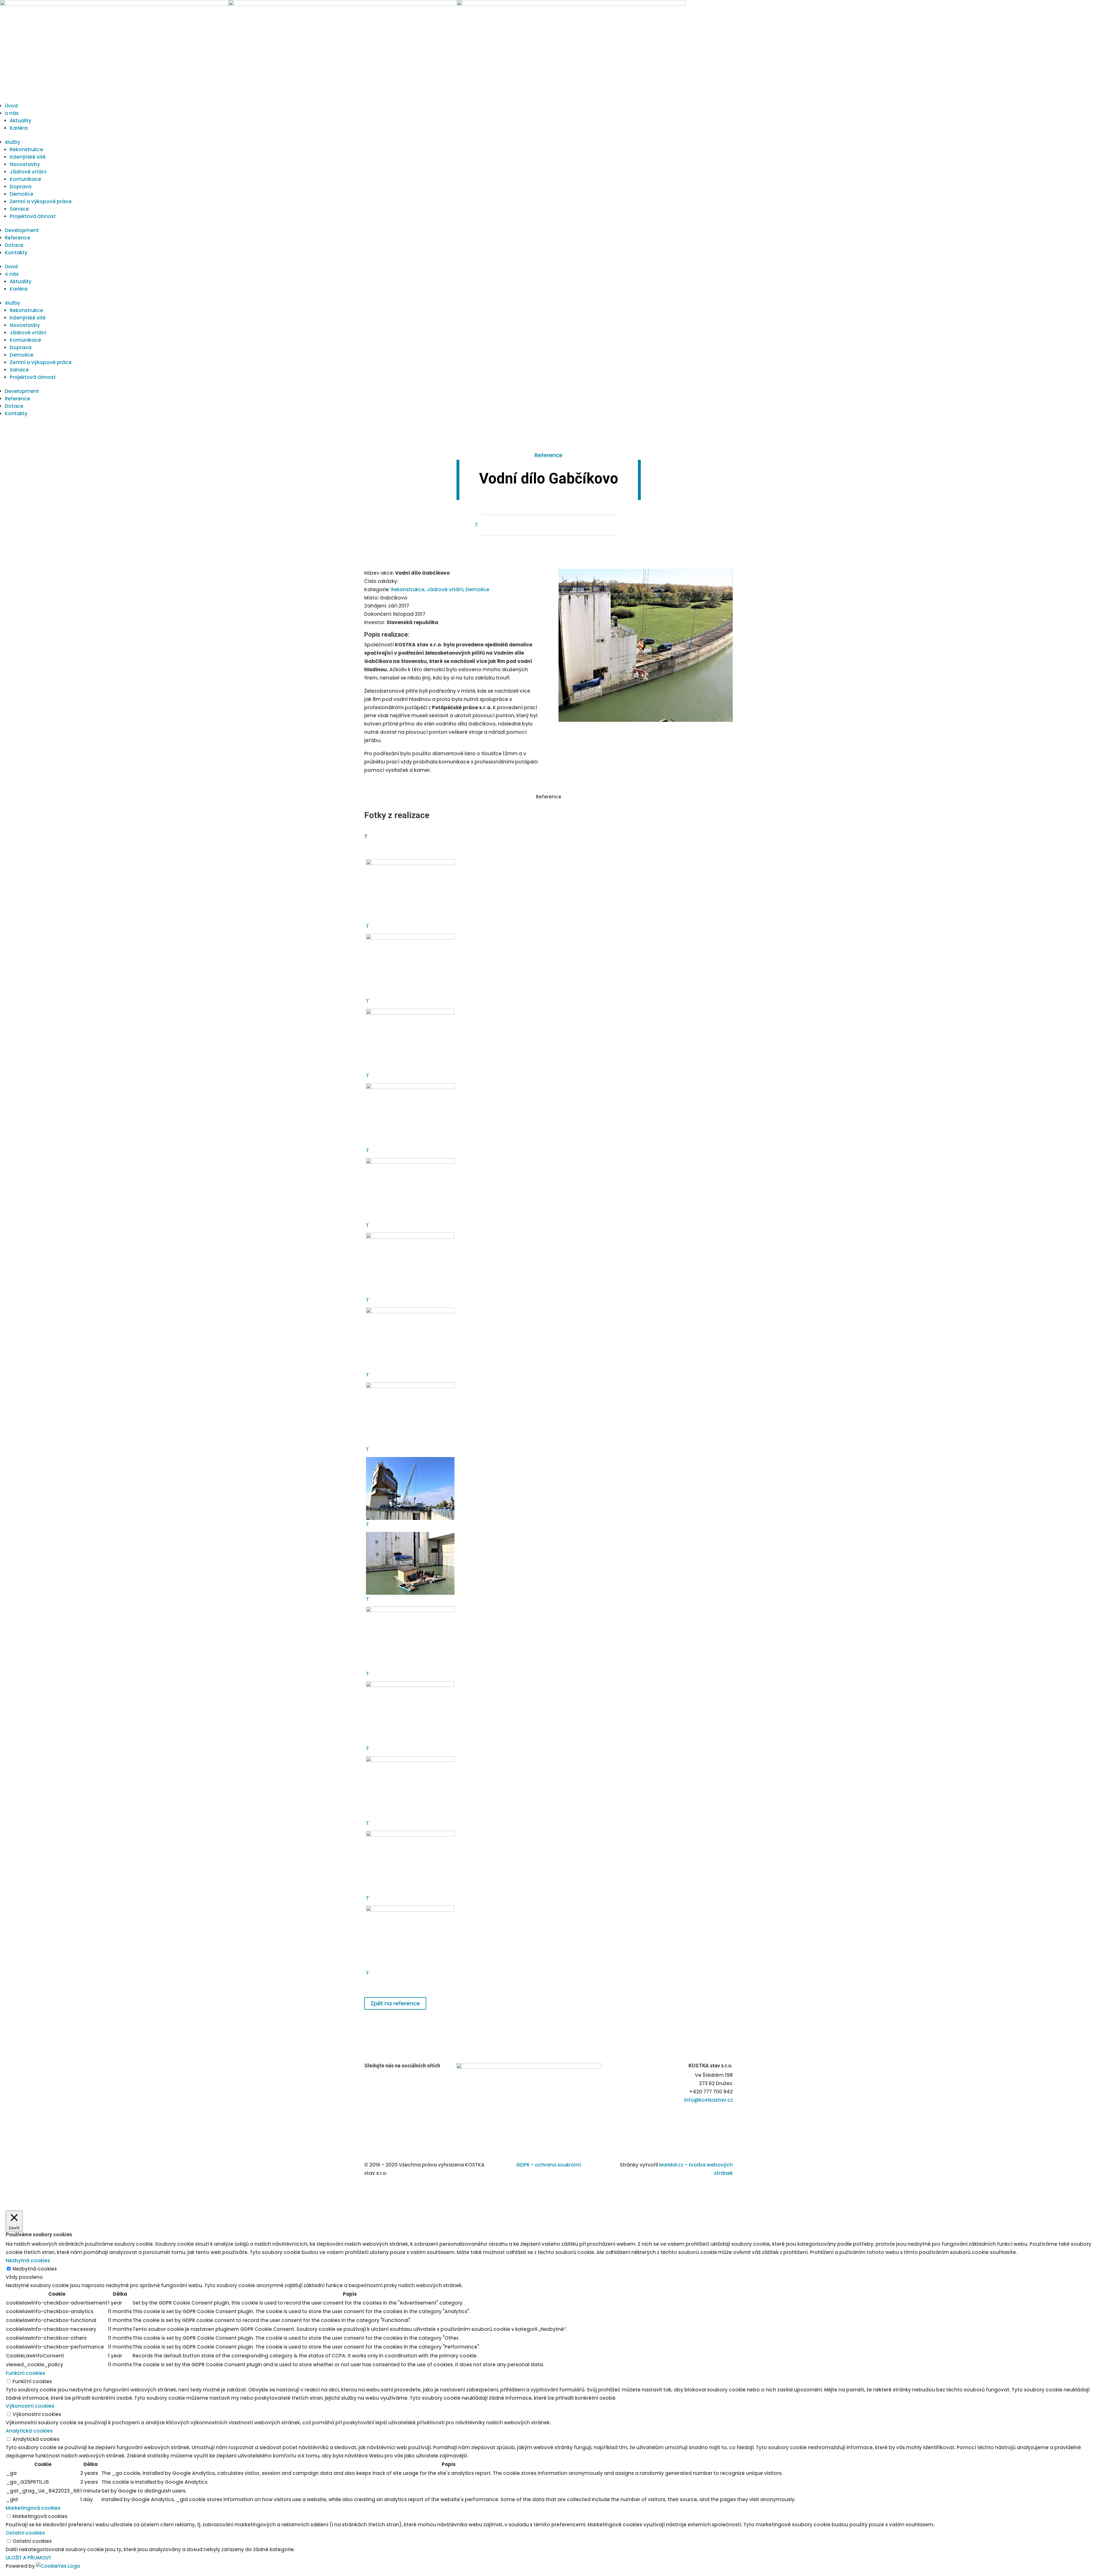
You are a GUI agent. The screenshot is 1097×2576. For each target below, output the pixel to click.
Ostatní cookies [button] (25, 2533)
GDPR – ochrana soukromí (548, 2165)
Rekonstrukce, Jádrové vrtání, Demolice (440, 589)
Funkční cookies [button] (25, 2373)
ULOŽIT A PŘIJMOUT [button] (29, 2558)
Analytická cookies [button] (29, 2431)
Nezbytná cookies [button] (28, 2261)
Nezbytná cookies (35, 2269)
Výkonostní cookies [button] (30, 2406)
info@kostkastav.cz (708, 2100)
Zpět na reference (395, 2003)
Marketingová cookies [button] (33, 2508)
